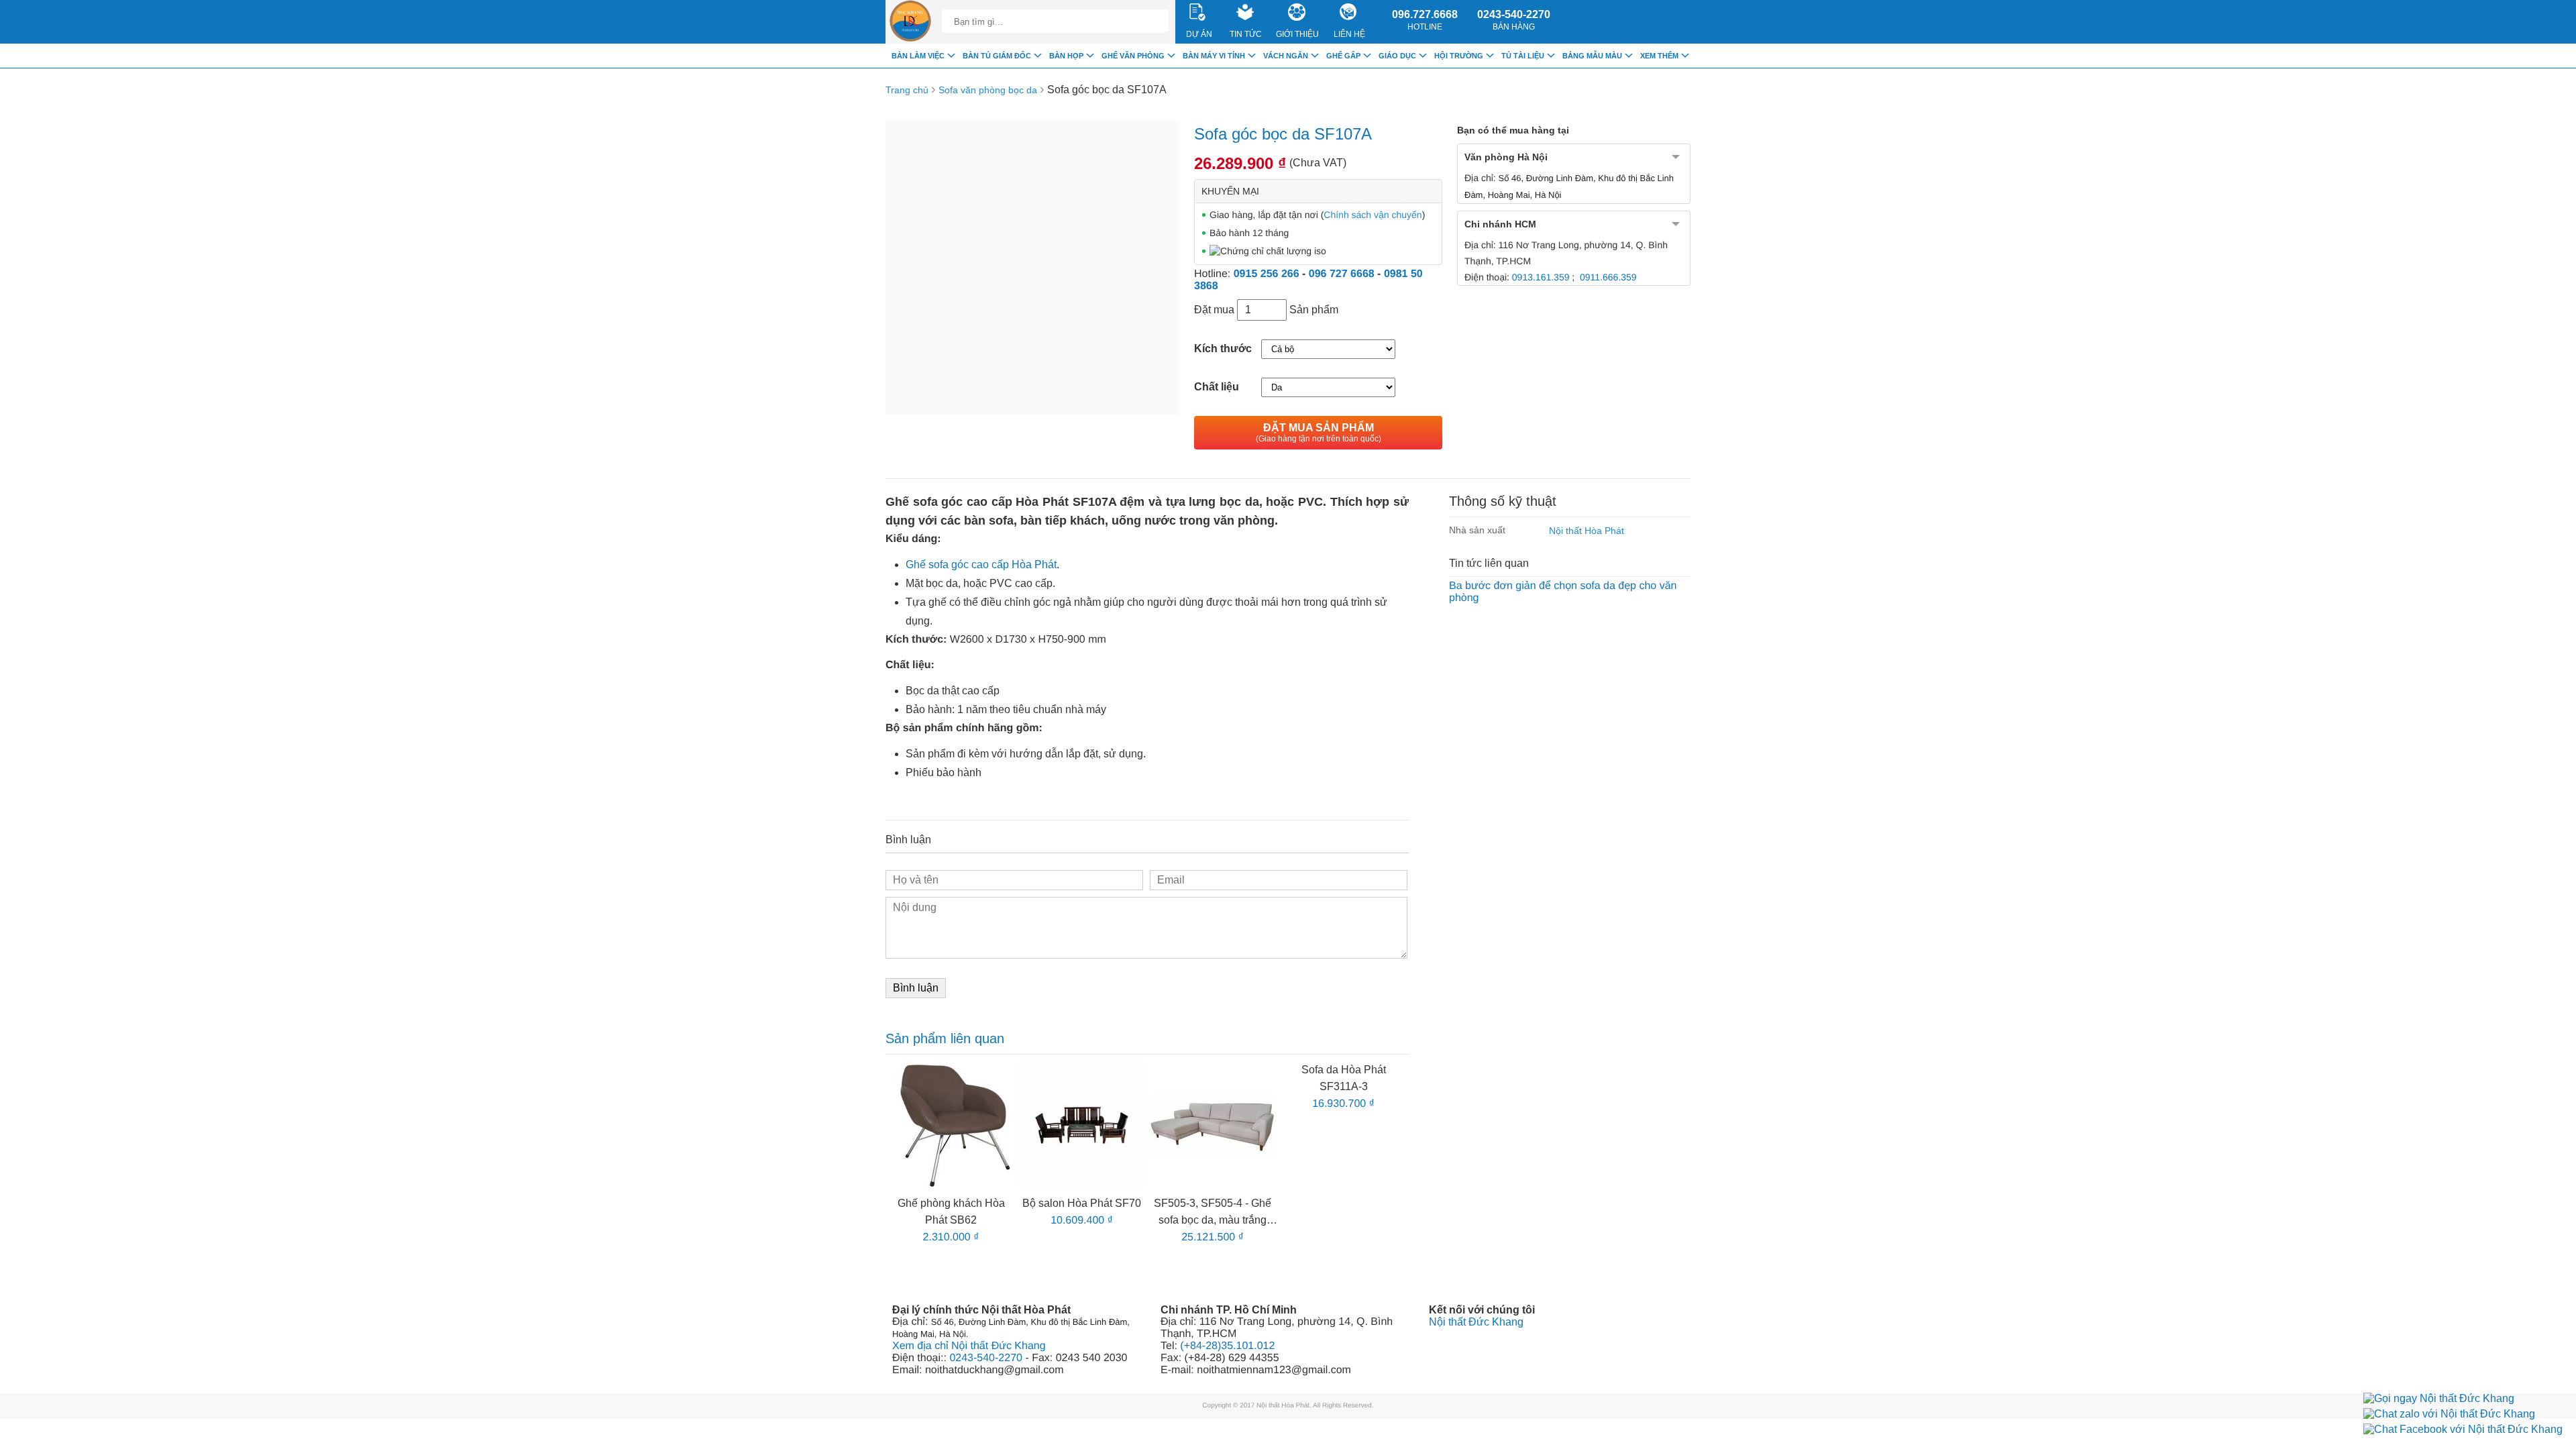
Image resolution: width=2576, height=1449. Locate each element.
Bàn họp (1066, 56)
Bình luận (916, 988)
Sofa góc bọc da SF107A (1107, 90)
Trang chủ (907, 90)
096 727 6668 (1342, 274)
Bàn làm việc (918, 56)
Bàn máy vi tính (1214, 56)
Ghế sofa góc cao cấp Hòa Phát (981, 565)
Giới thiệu (1297, 34)
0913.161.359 (1541, 277)
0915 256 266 (1267, 274)
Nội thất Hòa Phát (1587, 531)
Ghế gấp (1343, 56)
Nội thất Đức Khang (1476, 1322)
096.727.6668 (1425, 20)
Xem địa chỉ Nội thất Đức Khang (969, 1346)
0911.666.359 (1608, 277)
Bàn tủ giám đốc (997, 56)
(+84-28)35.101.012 (1227, 1346)
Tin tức (1246, 34)
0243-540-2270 (1514, 20)
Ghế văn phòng (1133, 56)
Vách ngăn (1286, 56)
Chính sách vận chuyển (1373, 215)
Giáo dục (1397, 56)
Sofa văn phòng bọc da (988, 90)
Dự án (1199, 34)
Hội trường (1459, 56)
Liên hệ (1349, 34)
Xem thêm (1659, 56)
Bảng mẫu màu (1592, 56)
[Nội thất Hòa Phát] (910, 22)
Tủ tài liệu (1523, 56)
